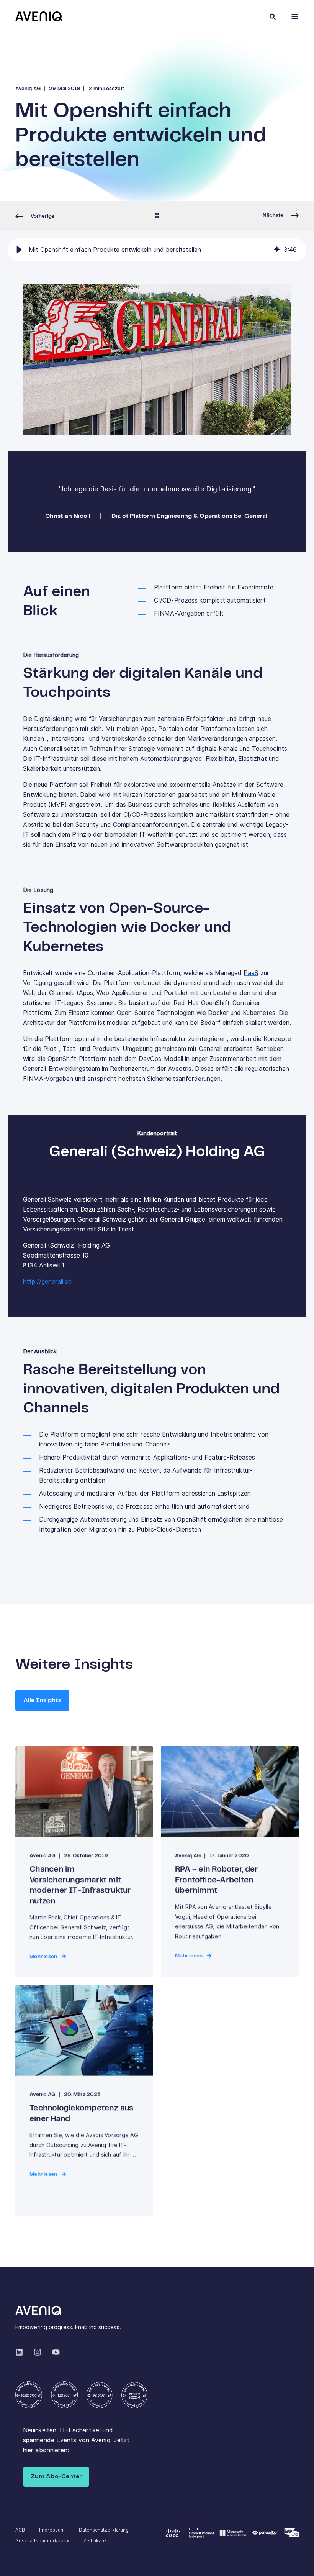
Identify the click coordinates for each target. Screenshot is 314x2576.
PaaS (251, 973)
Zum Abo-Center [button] (56, 2477)
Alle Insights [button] (42, 1700)
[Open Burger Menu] (295, 16)
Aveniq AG (28, 89)
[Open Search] (273, 16)
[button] (19, 250)
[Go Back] (157, 216)
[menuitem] (20, 2530)
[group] (157, 250)
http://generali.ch (47, 1281)
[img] (277, 250)
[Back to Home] (39, 16)
